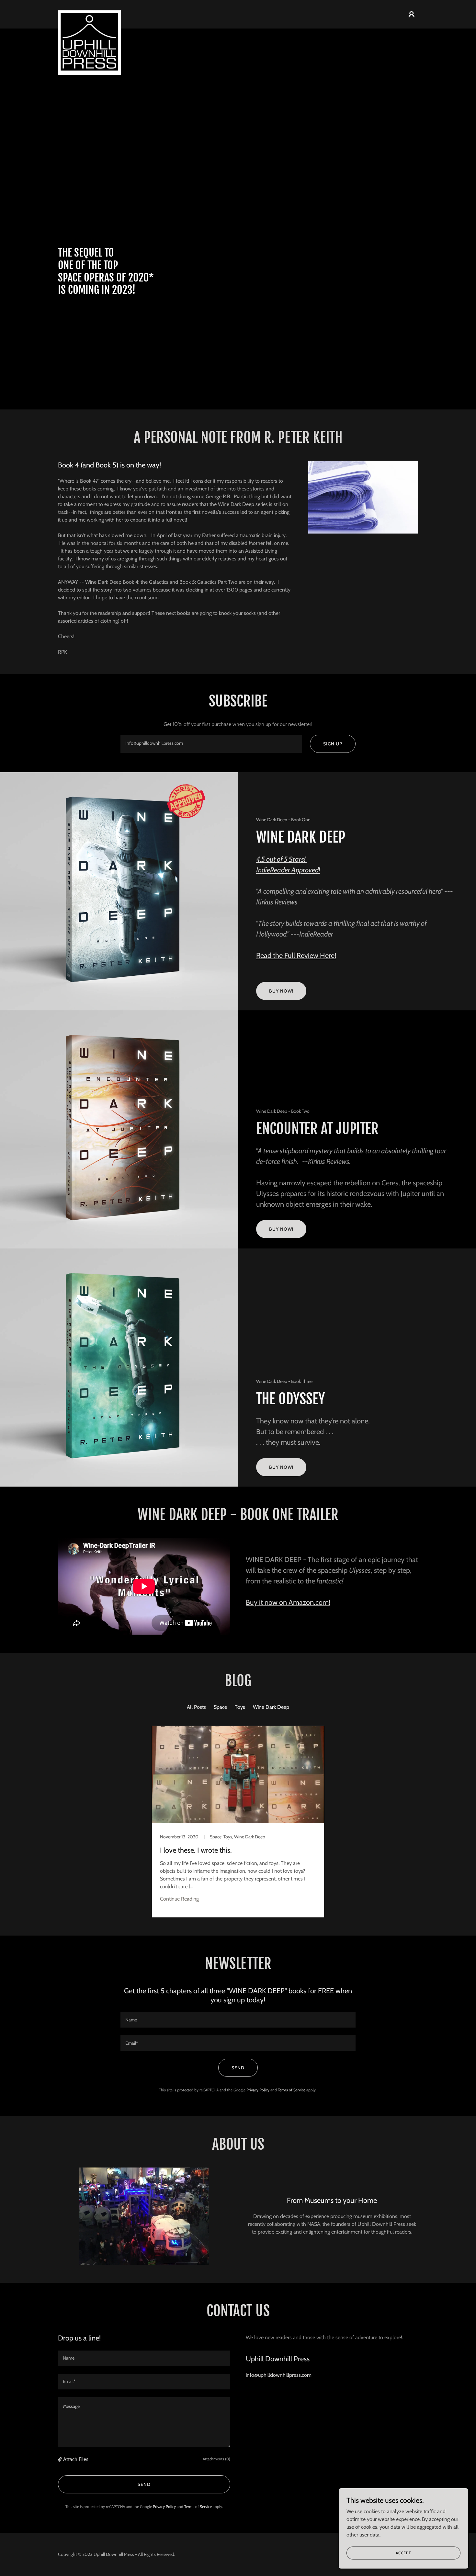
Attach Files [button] (76, 2459)
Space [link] (220, 1707)
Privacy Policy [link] (258, 2090)
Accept (403, 2553)
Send (238, 2068)
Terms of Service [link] (292, 2090)
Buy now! (281, 991)
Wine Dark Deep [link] (271, 1707)
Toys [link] (240, 1707)
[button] (412, 14)
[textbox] (211, 744)
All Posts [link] (196, 1707)
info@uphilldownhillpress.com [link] (279, 2375)
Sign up (333, 744)
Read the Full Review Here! (296, 955)
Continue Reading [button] (179, 1899)
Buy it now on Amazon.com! (288, 1602)
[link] (89, 13)
